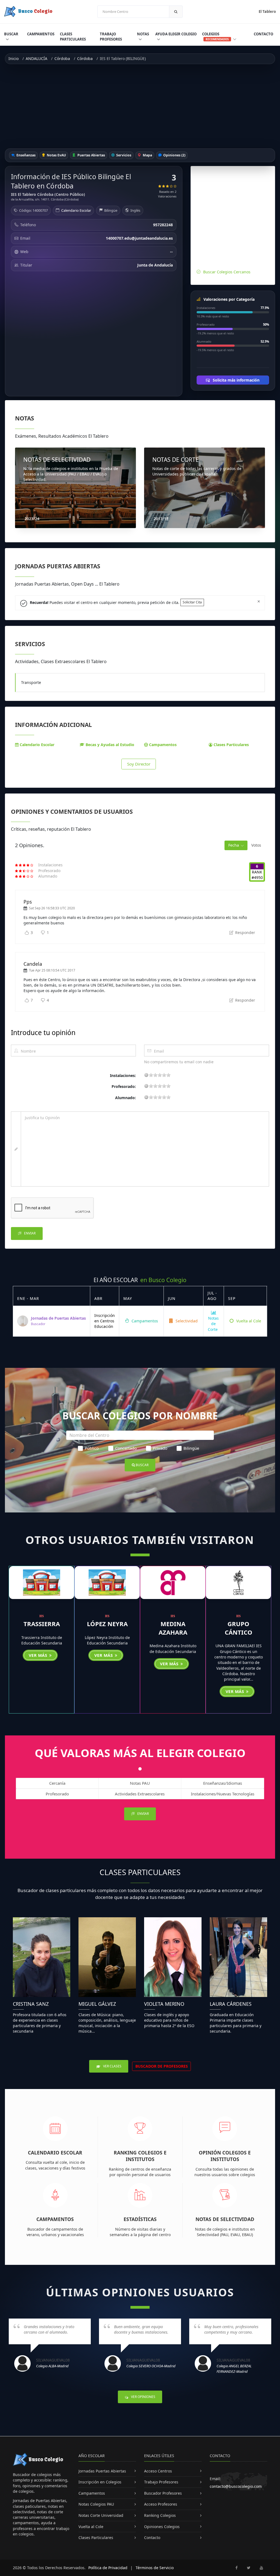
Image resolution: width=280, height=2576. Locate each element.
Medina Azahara (173, 1628)
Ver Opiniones (143, 2397)
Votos (256, 845)
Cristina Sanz (31, 2004)
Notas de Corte (213, 1324)
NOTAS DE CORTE (176, 460)
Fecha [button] (234, 845)
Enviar (29, 1233)
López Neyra (107, 1624)
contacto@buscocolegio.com (236, 2486)
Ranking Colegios (160, 2515)
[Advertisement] (140, 106)
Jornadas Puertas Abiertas (102, 2471)
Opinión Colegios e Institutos (225, 2156)
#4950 (257, 877)
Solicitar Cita (192, 602)
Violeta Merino (164, 2004)
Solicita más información (236, 380)
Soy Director (139, 764)
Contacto (263, 34)
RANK (257, 872)
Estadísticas (140, 2219)
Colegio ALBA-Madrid (52, 2366)
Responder (245, 932)
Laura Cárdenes (231, 2004)
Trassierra (42, 1624)
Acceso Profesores (161, 2504)
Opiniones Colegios (162, 2527)
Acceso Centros (158, 2471)
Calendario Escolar (76, 210)
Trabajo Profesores (111, 37)
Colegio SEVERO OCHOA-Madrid (151, 2366)
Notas (143, 34)
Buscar (11, 34)
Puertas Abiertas (91, 155)
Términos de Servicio (155, 2568)
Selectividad (186, 1321)
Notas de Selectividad (225, 2219)
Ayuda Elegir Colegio (176, 34)
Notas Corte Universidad (101, 2515)
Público (92, 1448)
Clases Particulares (73, 37)
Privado (160, 1448)
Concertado (126, 1448)
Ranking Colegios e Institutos (140, 2156)
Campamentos (41, 34)
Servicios (123, 155)
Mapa (147, 155)
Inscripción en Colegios (100, 2482)
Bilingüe (191, 1448)
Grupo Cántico (239, 1628)
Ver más (39, 1655)
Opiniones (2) (174, 155)
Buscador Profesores (163, 2493)
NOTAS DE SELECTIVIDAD (57, 460)
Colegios (215, 36)
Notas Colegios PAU (96, 2504)
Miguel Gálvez (97, 2004)
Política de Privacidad (108, 2568)
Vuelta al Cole (248, 1321)
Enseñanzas (26, 155)
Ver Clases (112, 2066)
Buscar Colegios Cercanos (227, 272)
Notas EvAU (56, 155)
